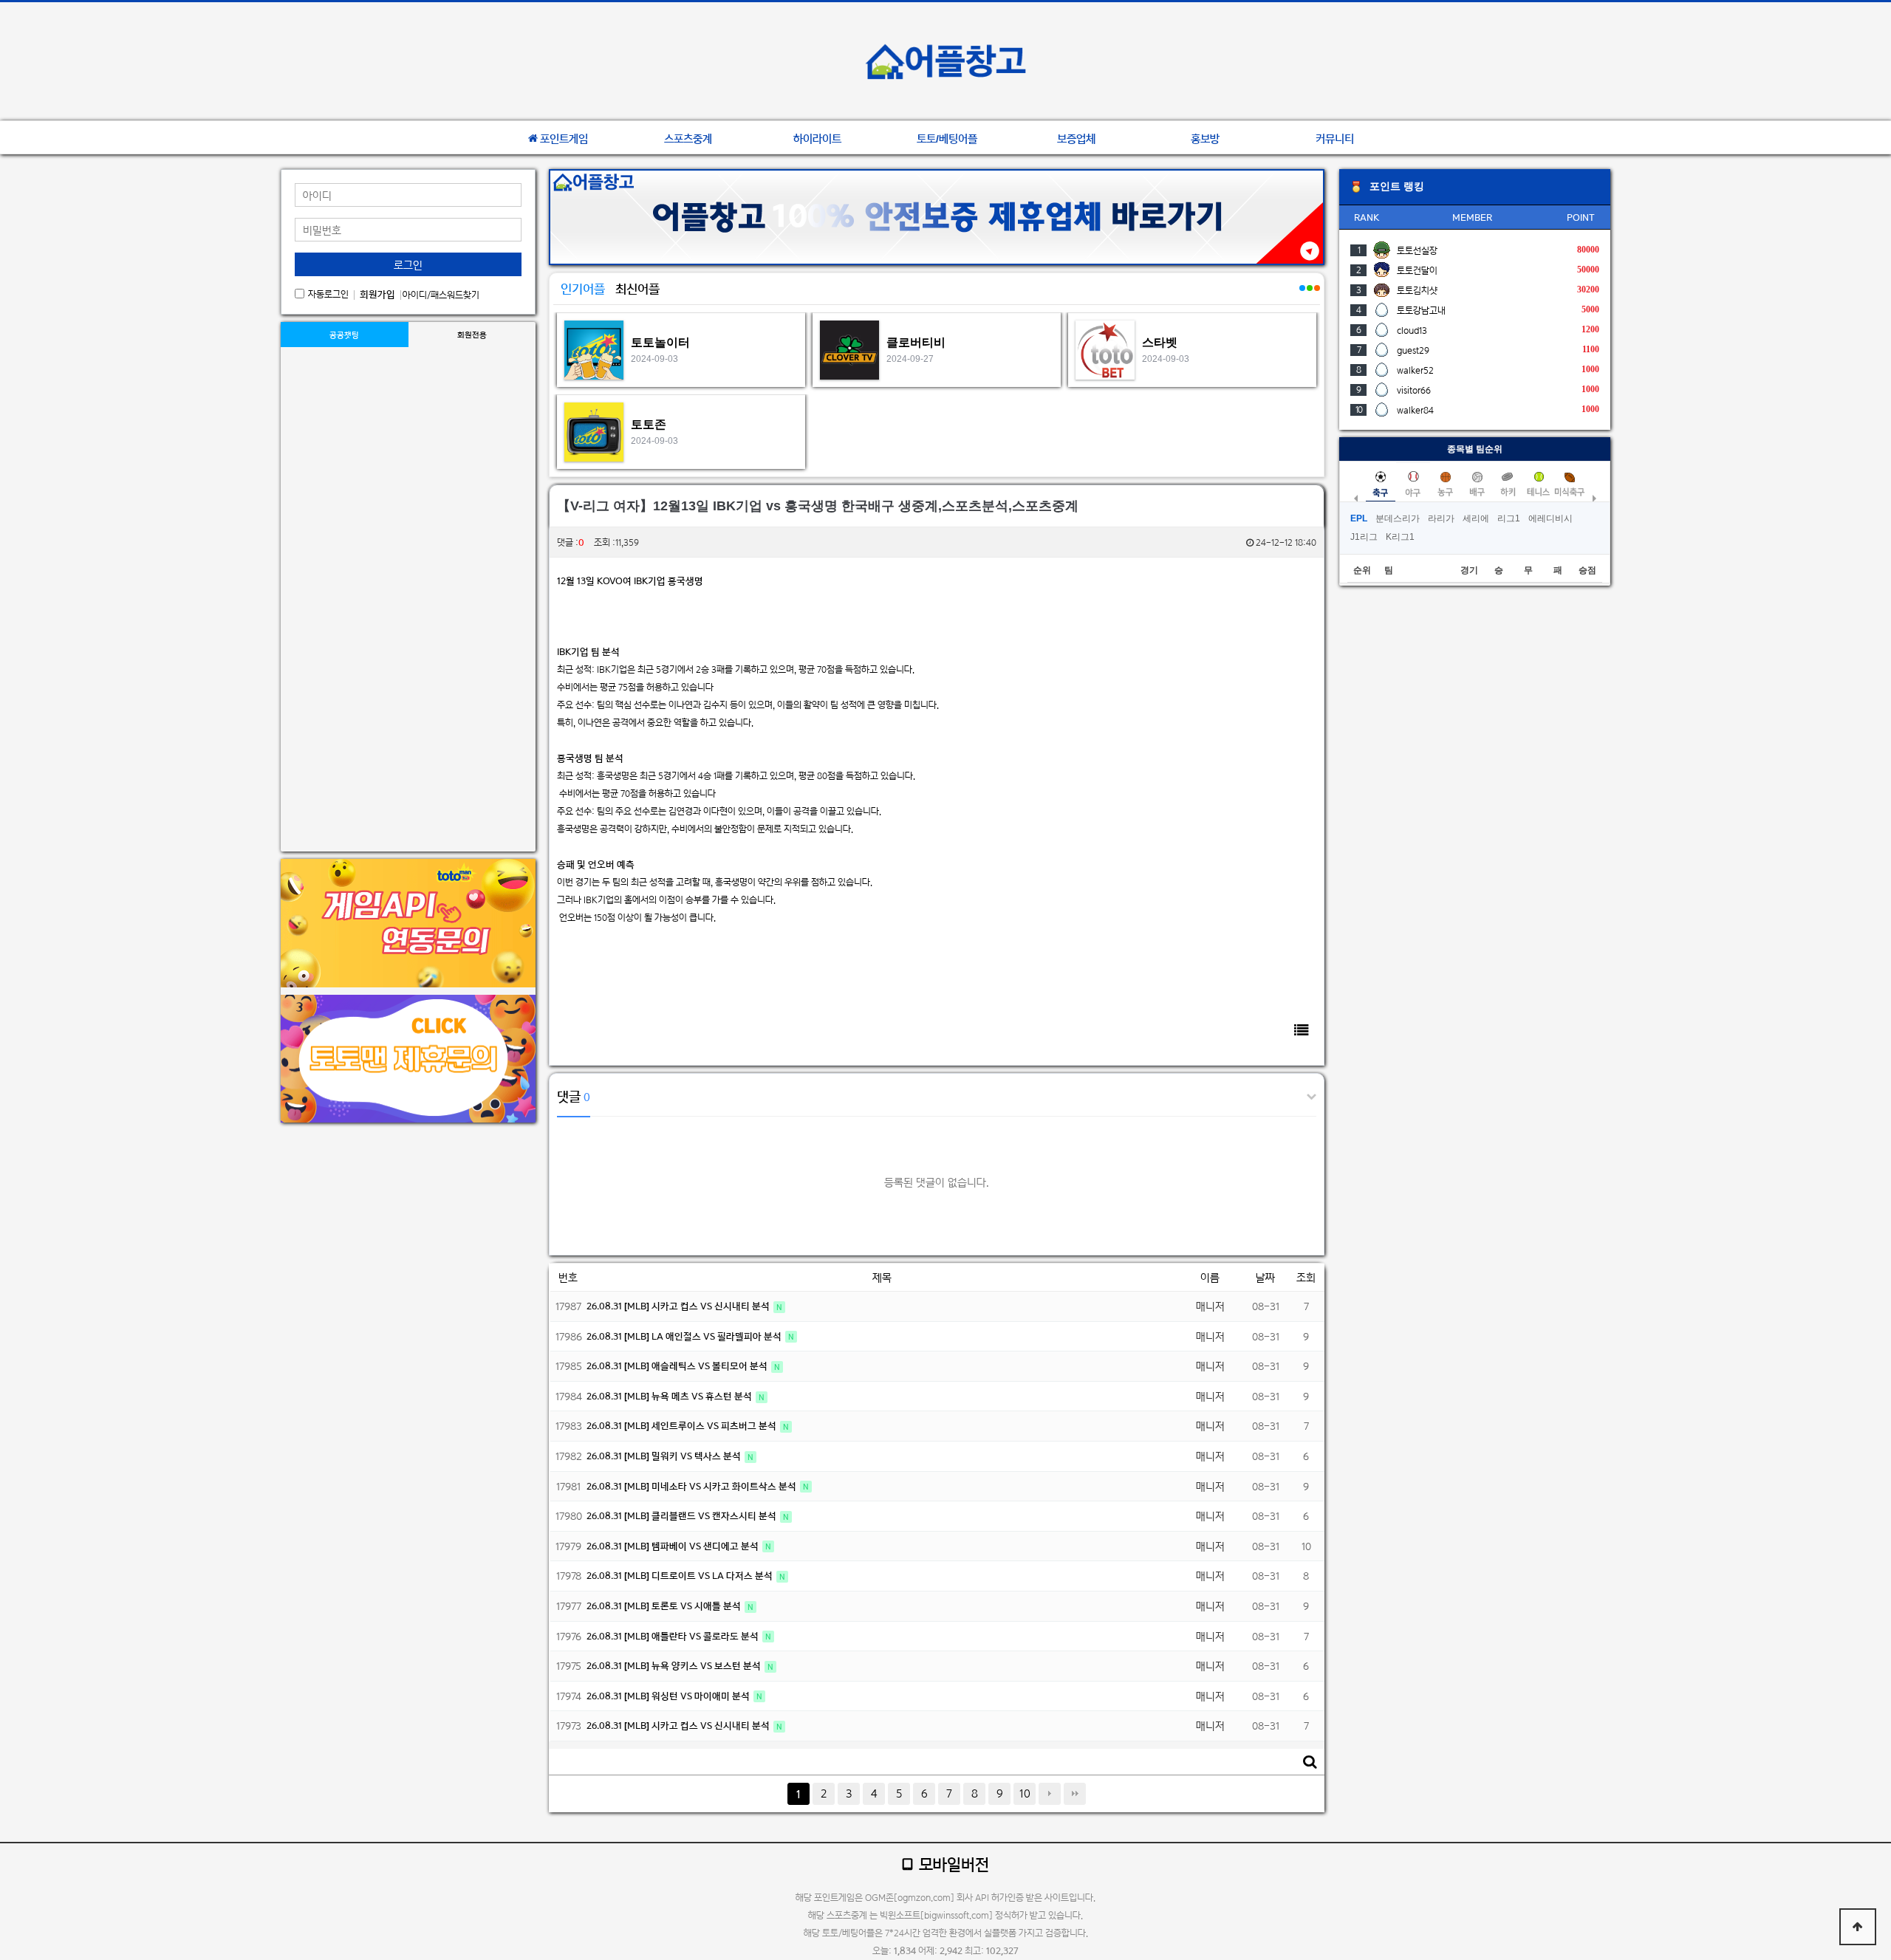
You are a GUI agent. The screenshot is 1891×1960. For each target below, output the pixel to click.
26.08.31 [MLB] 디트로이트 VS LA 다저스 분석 (681, 1576)
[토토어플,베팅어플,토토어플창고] (945, 61)
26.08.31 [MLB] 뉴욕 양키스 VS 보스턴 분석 (675, 1666)
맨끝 (1075, 1794)
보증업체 (1076, 139)
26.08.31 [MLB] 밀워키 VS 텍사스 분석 (665, 1456)
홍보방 (1205, 139)
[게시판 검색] (1310, 1762)
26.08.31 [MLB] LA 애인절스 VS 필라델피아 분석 (685, 1336)
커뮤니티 (1335, 139)
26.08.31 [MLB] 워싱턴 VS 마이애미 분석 (669, 1696)
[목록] (1302, 1030)
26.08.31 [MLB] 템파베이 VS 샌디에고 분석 (674, 1546)
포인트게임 (564, 139)
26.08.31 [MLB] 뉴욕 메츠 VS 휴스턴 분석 (670, 1396)
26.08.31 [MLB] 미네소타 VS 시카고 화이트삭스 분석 (693, 1486)
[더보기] (1302, 296)
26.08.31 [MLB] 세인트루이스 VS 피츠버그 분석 (683, 1426)
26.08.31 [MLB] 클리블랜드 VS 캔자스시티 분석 (683, 1516)
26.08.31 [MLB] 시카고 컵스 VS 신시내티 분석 (679, 1306)
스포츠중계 (688, 139)
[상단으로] (1858, 1927)
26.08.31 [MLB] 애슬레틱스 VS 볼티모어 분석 (678, 1366)
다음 (1050, 1794)
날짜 (1265, 1277)
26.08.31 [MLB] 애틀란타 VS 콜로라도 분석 (674, 1636)
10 (1025, 1793)
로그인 (408, 265)
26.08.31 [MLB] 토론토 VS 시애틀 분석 (665, 1606)
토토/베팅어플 (947, 139)
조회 (1306, 1277)
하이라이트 (817, 139)
